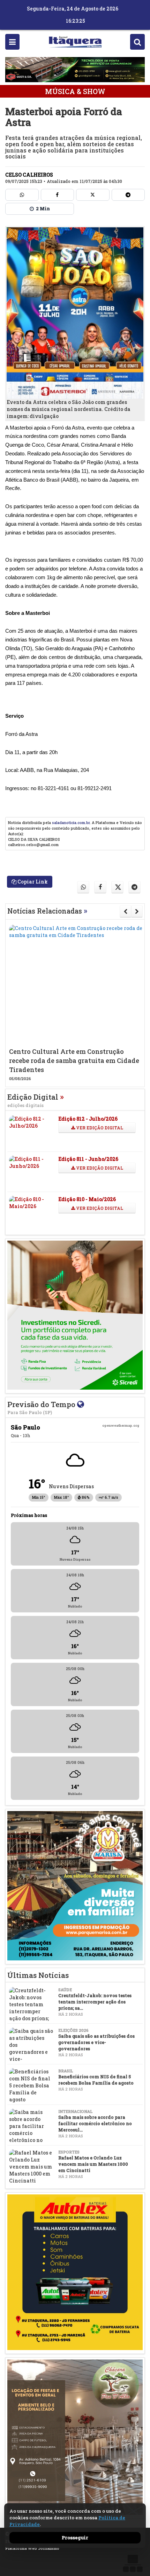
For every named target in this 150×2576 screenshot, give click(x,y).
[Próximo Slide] (137, 911)
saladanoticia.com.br (71, 822)
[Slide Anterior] (125, 911)
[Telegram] (128, 195)
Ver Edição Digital (99, 1128)
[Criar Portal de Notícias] (133, 2563)
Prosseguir (75, 2538)
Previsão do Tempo (42, 1407)
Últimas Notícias (38, 1975)
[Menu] (12, 42)
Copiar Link (32, 882)
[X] (93, 195)
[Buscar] (137, 42)
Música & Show (75, 91)
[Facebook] (58, 195)
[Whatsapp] (22, 195)
